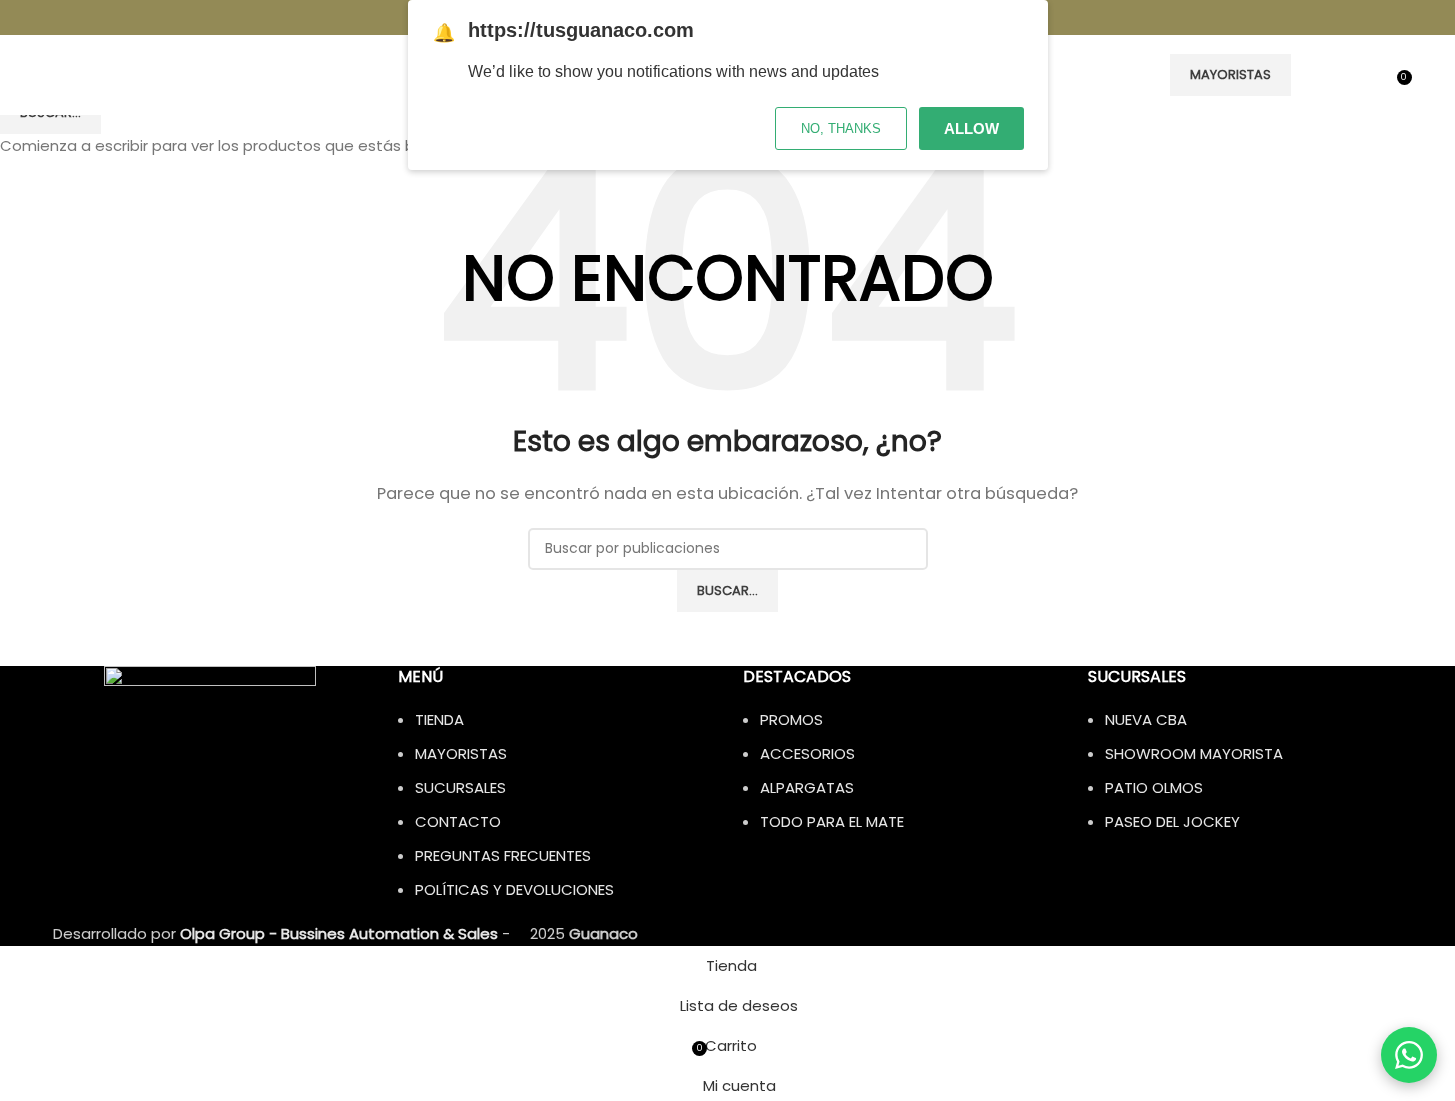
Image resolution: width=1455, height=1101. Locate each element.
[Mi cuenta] (1339, 75)
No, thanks (841, 128)
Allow (971, 128)
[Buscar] (1311, 75)
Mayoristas (1230, 74)
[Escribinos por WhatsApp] (1409, 1055)
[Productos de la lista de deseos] (1375, 75)
